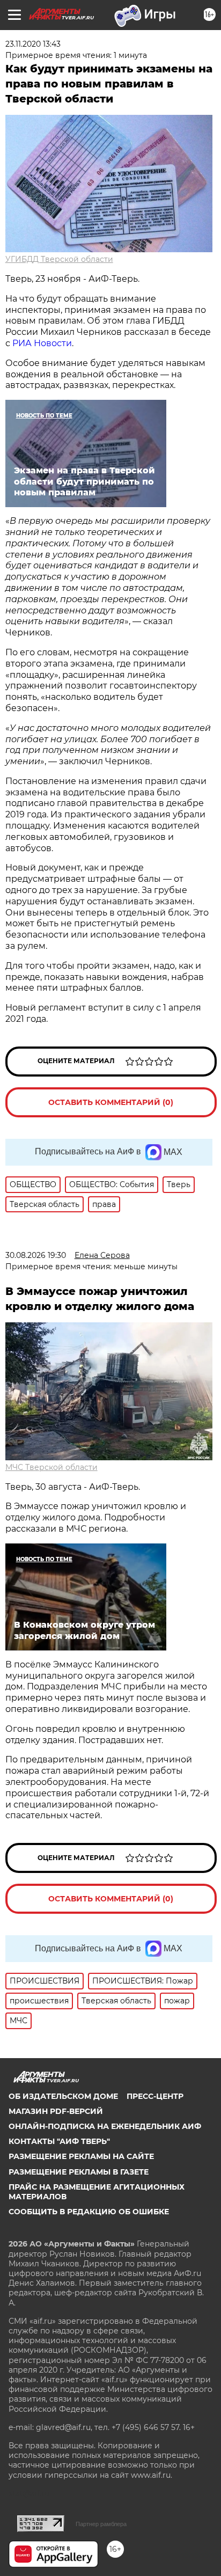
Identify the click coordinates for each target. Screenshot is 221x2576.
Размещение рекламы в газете (79, 2172)
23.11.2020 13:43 (33, 44)
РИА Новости (42, 343)
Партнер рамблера (101, 2524)
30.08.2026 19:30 (36, 1255)
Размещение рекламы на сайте (81, 2156)
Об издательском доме (63, 2096)
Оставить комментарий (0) (111, 1102)
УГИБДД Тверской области (59, 259)
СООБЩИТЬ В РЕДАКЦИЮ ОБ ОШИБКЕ (89, 2212)
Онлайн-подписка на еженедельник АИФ (105, 2126)
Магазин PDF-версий (56, 2111)
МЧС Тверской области (51, 1467)
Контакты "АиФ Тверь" (59, 2141)
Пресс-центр (155, 2096)
